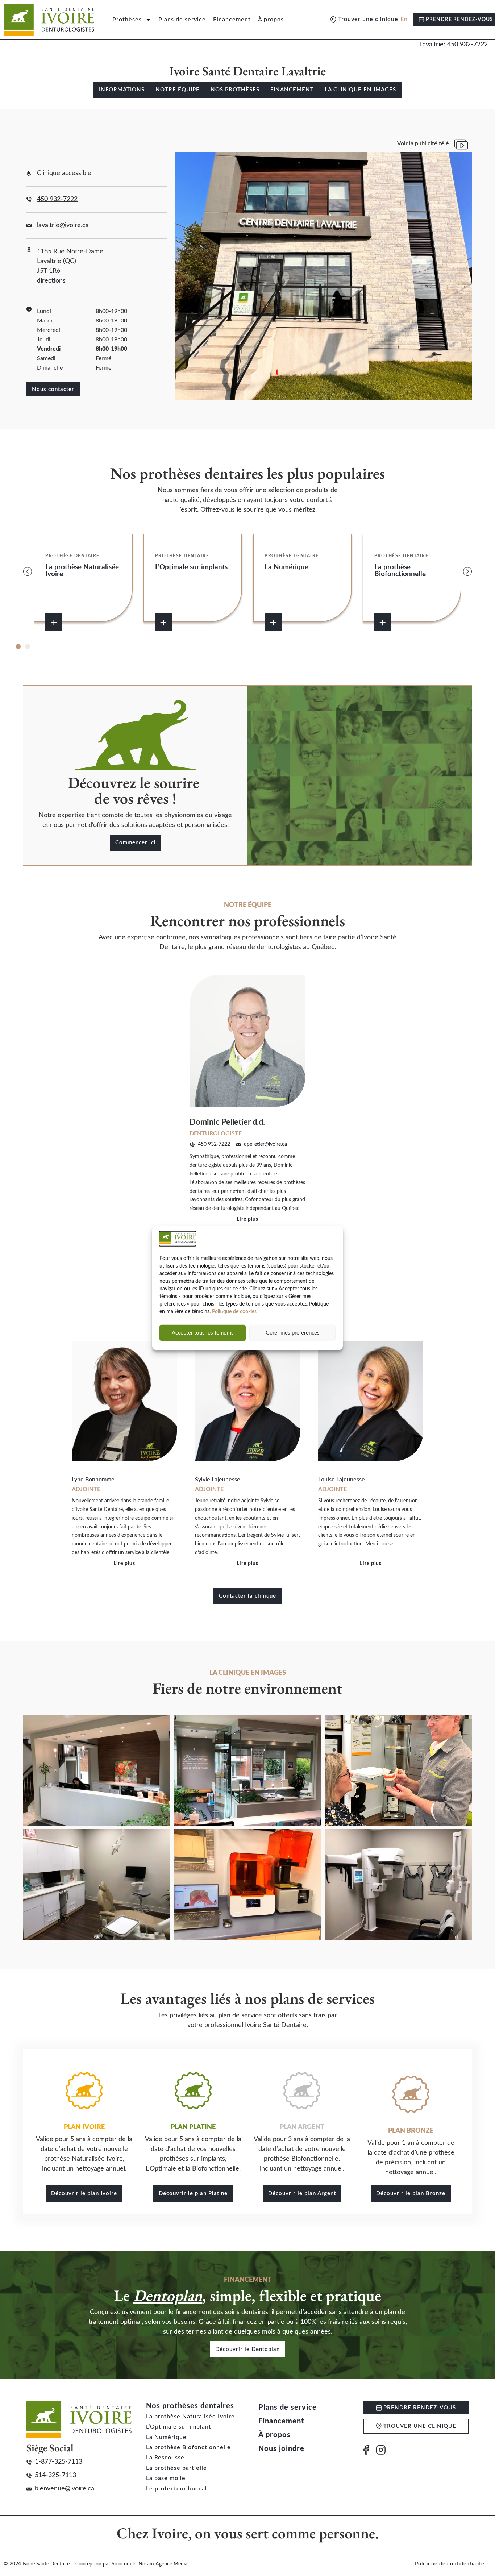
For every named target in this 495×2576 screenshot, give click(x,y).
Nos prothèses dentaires (190, 2406)
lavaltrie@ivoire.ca (63, 225)
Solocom (121, 2564)
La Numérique (166, 2437)
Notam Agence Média (163, 2564)
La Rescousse (165, 2458)
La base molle (166, 2478)
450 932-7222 (57, 199)
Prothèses (127, 20)
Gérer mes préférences (293, 1333)
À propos (271, 20)
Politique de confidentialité (450, 2564)
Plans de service (182, 20)
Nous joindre (281, 2449)
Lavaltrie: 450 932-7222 (454, 45)
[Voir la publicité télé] (461, 144)
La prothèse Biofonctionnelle (188, 2447)
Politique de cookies (234, 1312)
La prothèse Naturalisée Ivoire (190, 2417)
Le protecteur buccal (176, 2489)
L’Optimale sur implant (179, 2427)
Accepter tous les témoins (203, 1333)
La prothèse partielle (176, 2468)
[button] (28, 571)
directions (51, 281)
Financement (232, 20)
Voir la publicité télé (423, 143)
